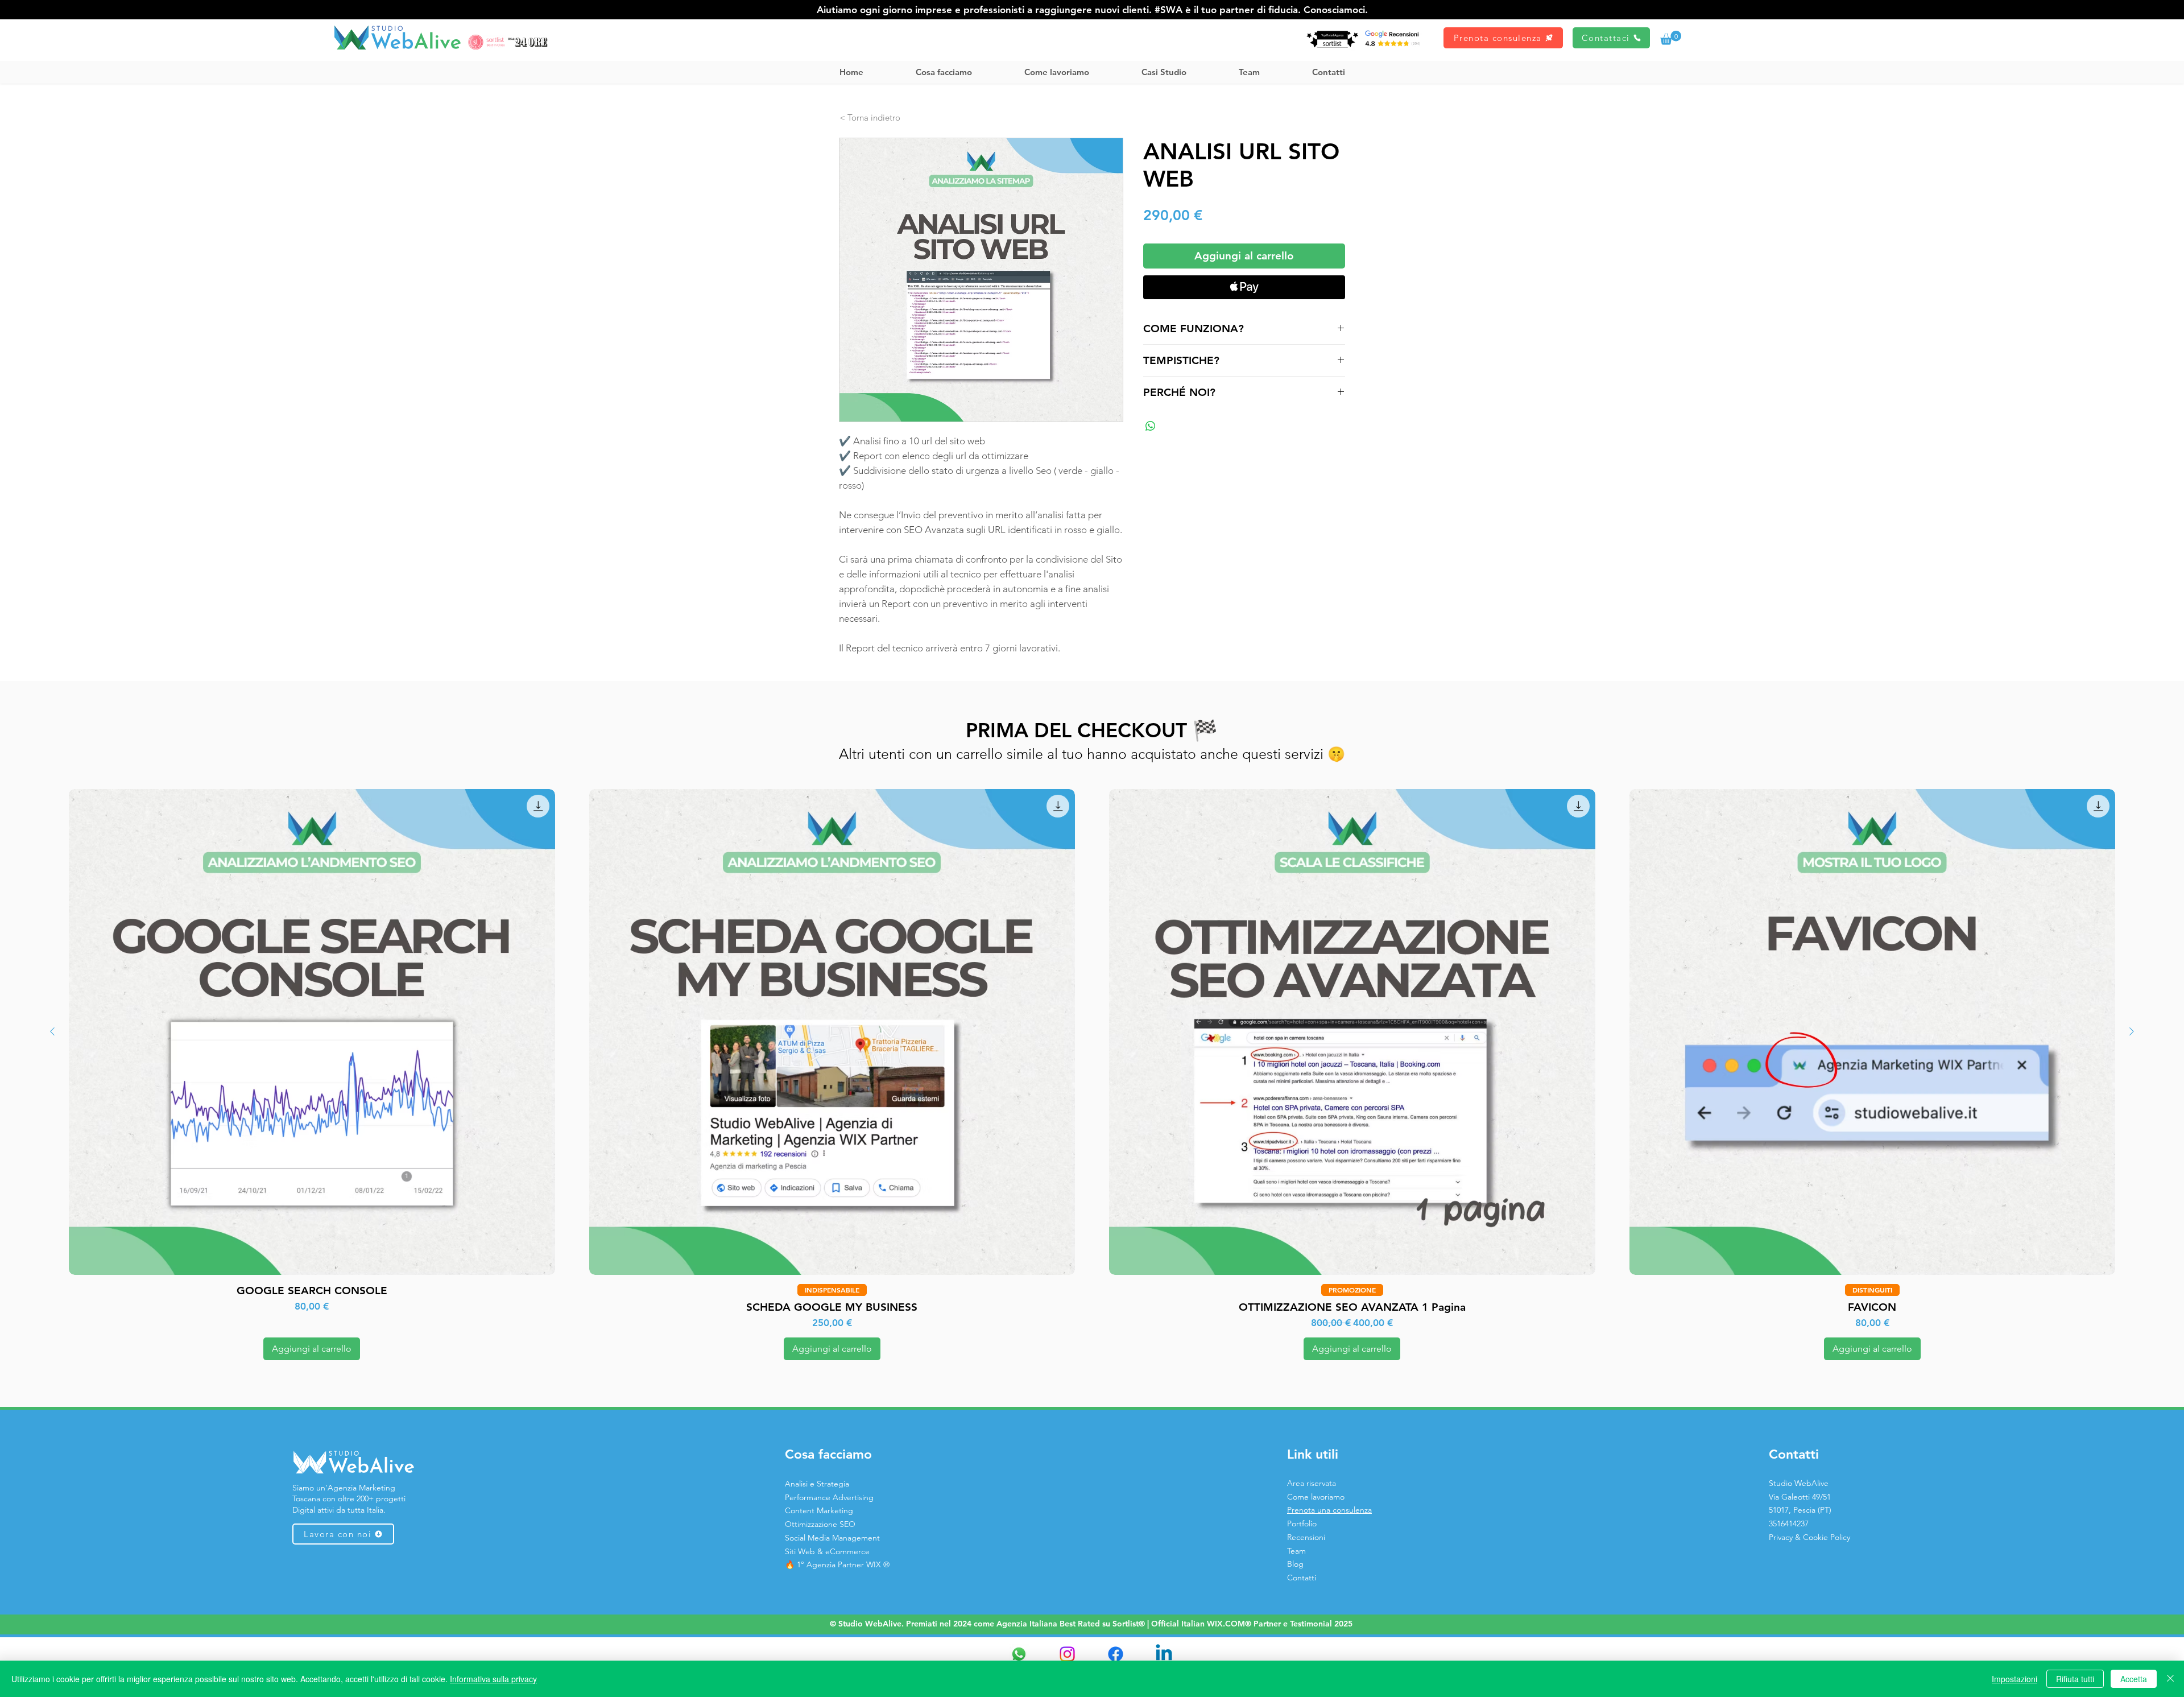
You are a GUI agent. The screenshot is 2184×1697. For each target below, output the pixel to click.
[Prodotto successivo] (2132, 1031)
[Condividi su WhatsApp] (1151, 426)
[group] (1092, 1075)
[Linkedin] (1164, 1654)
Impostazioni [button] (2015, 1679)
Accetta (2134, 1679)
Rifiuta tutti (2075, 1679)
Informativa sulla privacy (493, 1679)
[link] (1671, 38)
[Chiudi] (2170, 1679)
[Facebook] (1116, 1654)
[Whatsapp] (1019, 1654)
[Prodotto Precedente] (52, 1031)
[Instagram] (1067, 1654)
